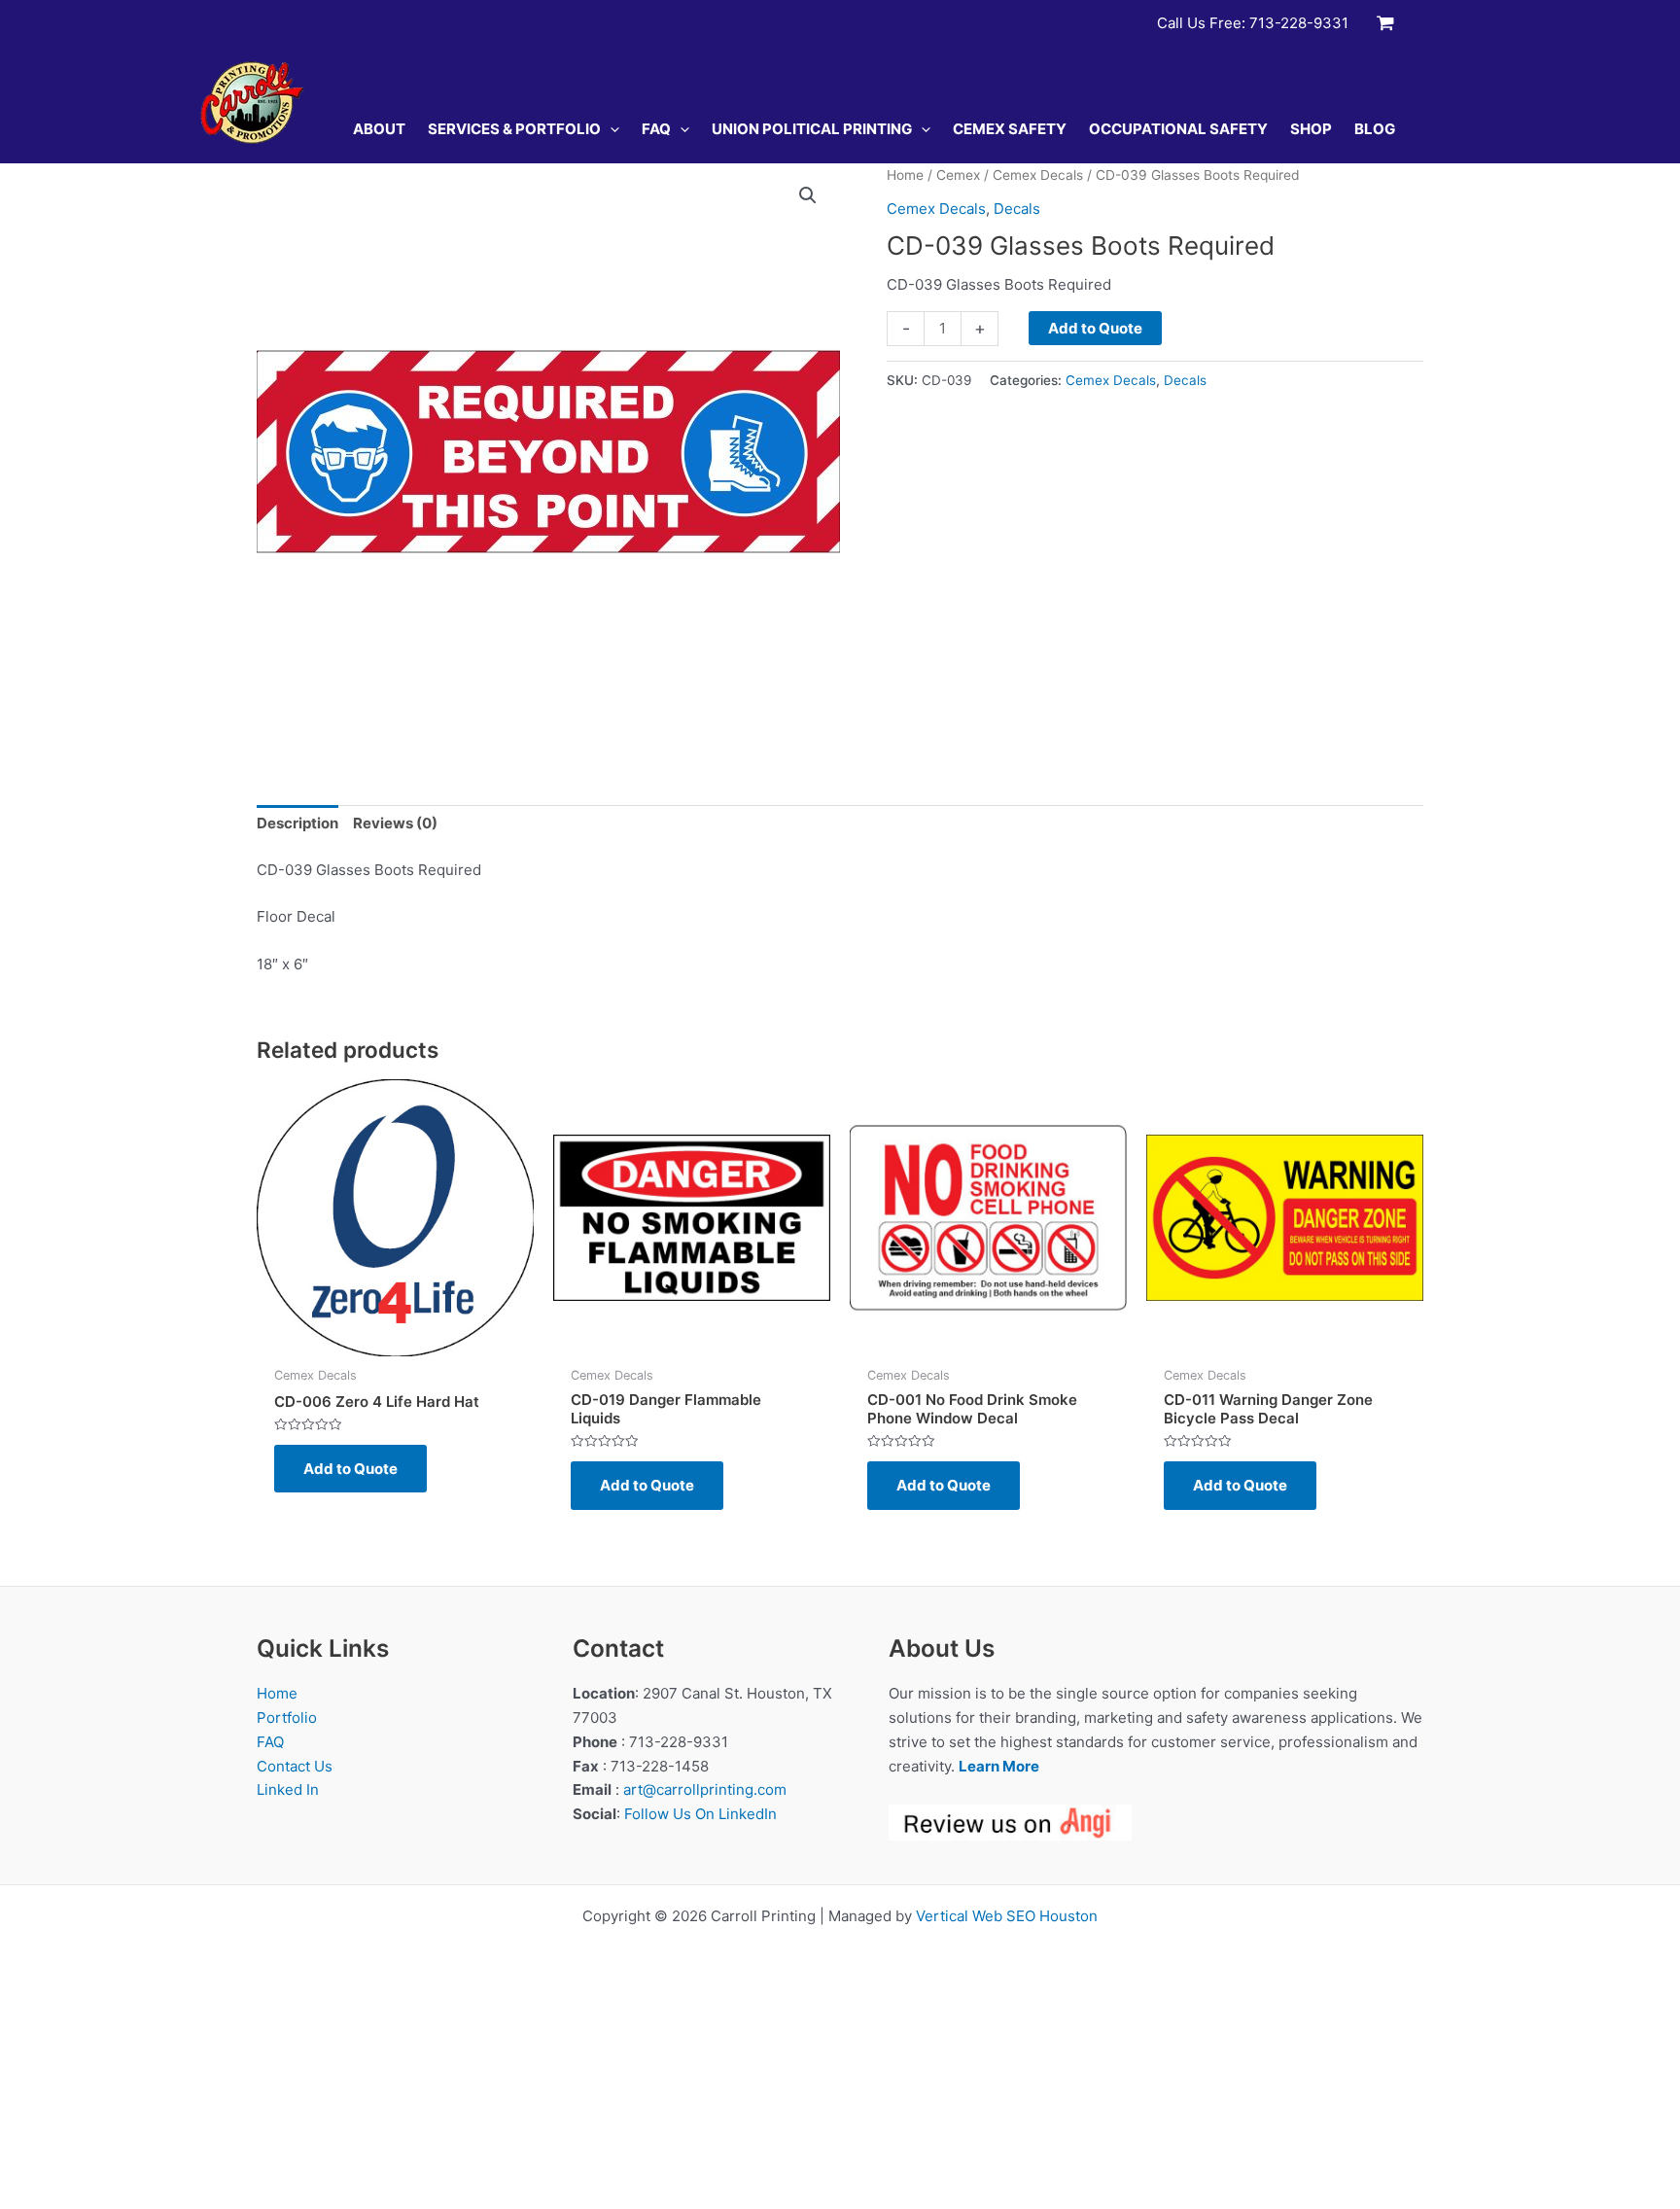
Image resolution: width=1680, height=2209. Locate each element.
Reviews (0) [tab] (395, 823)
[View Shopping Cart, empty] (1385, 23)
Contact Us (295, 1766)
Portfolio (287, 1718)
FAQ (270, 1742)
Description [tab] (297, 823)
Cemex (958, 175)
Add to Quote (1095, 328)
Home (905, 175)
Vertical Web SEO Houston (1007, 1916)
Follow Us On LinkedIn (700, 1814)
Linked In (288, 1789)
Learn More (999, 1766)
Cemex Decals (1038, 175)
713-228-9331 (1299, 23)
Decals (1017, 209)
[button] (610, 129)
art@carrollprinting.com (705, 1789)
